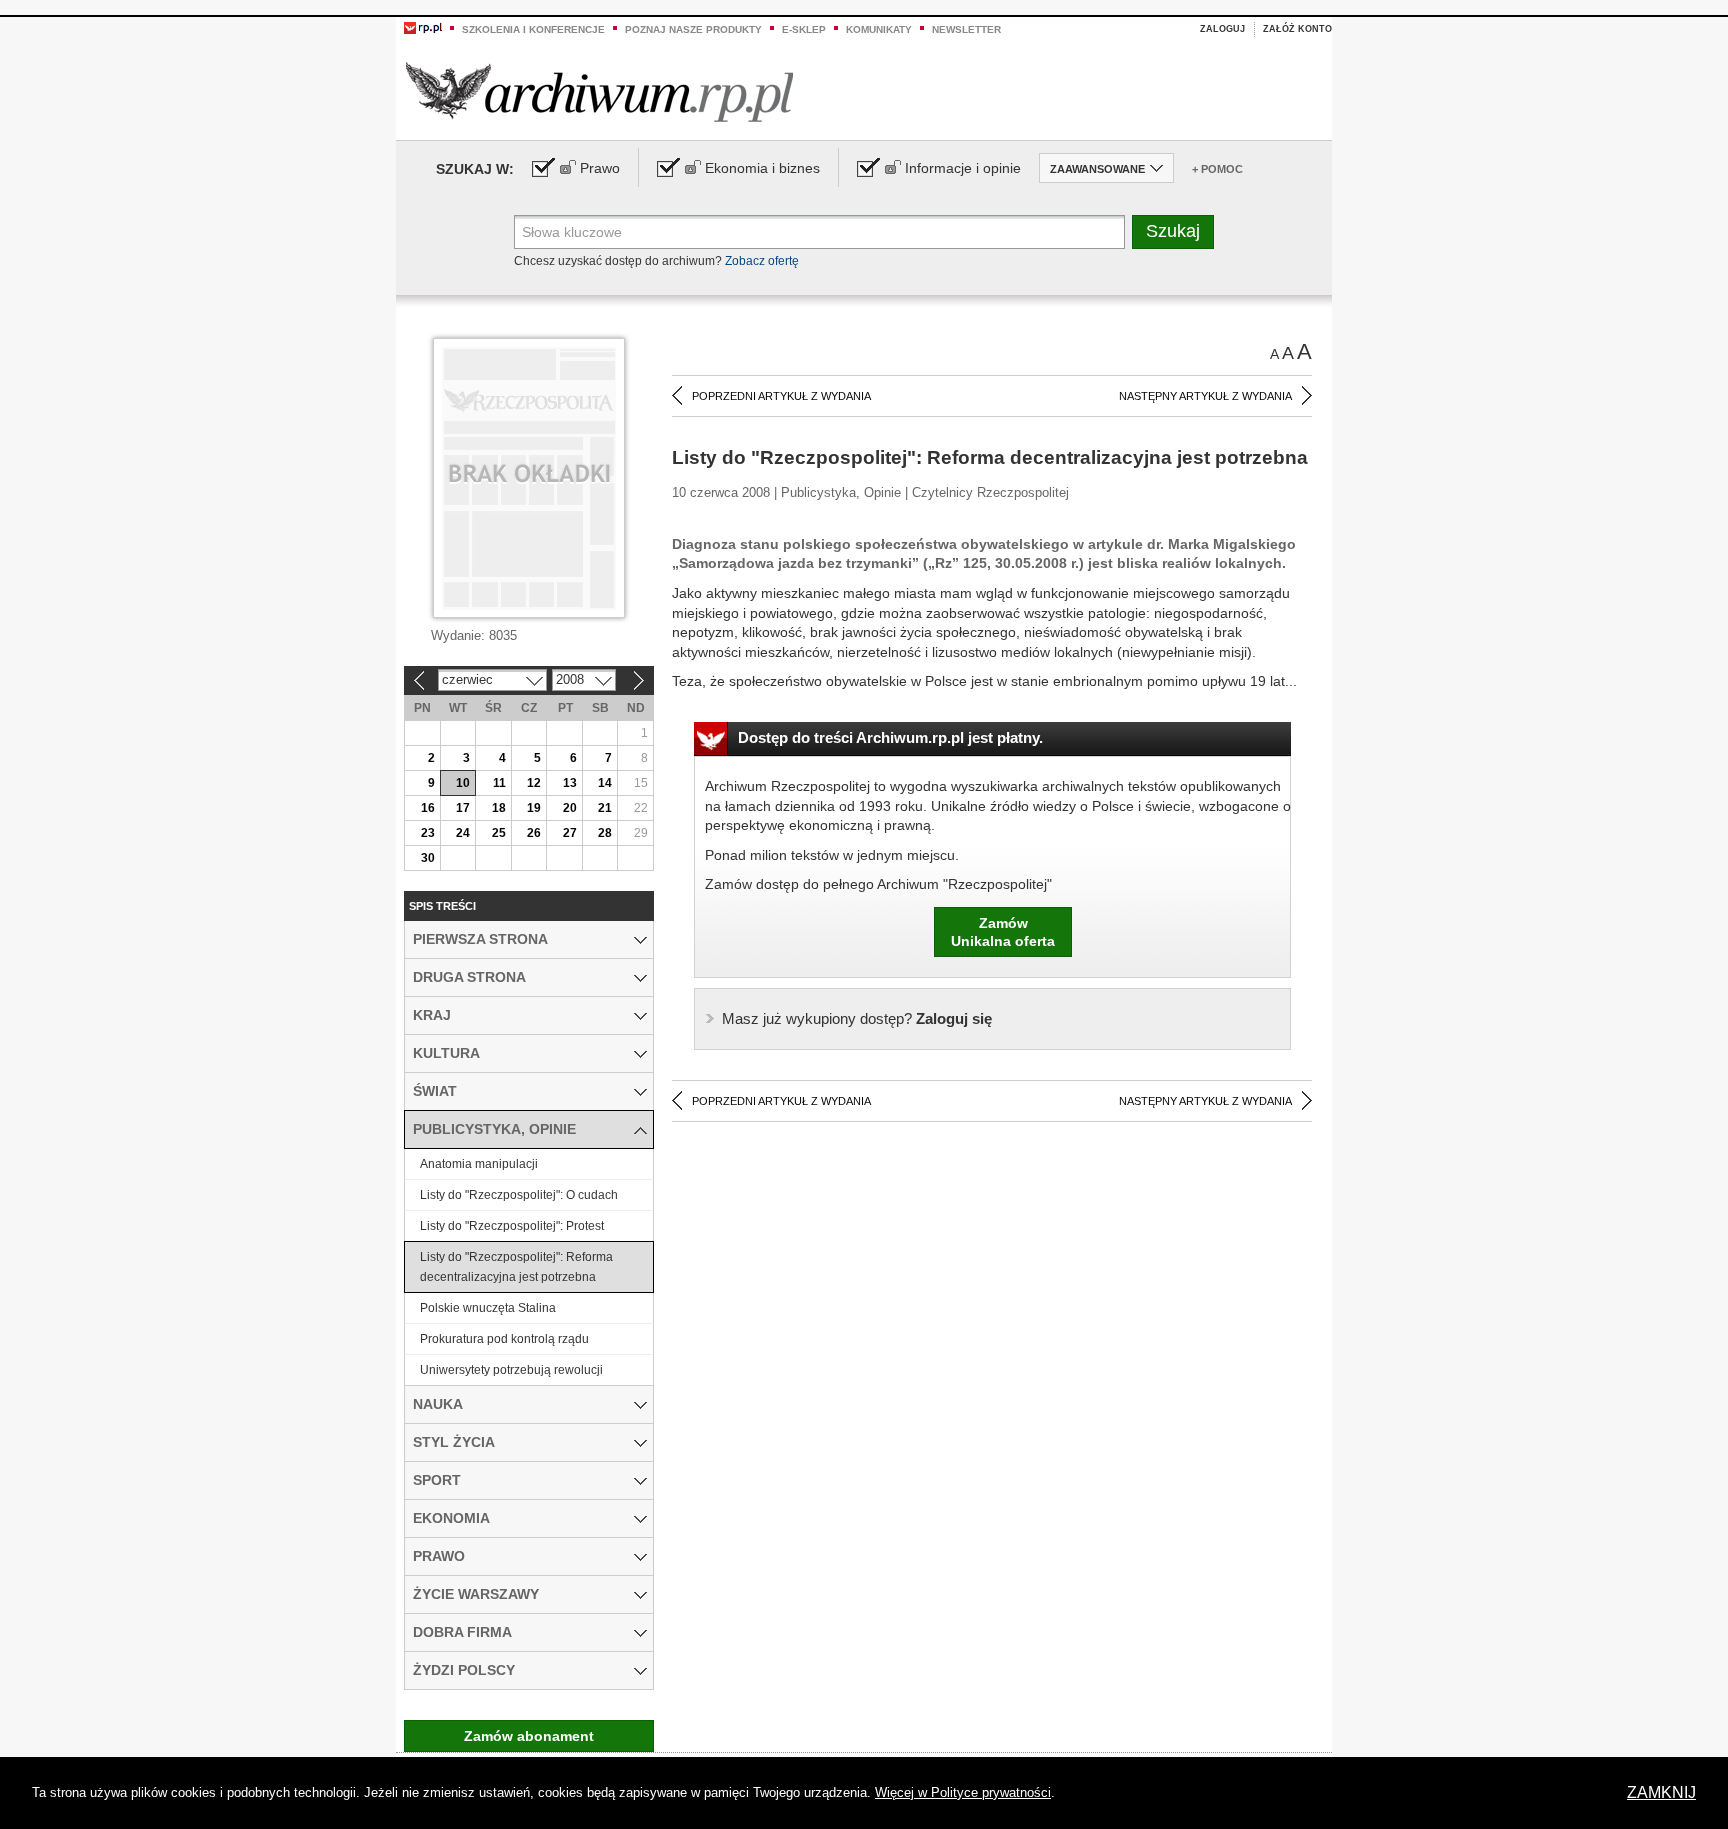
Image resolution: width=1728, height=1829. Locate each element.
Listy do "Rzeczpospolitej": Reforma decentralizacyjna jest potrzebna (516, 1267)
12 (534, 783)
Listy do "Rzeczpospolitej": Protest (512, 1226)
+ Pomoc (1217, 169)
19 (534, 808)
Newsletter (966, 29)
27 (570, 833)
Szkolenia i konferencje (533, 29)
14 (605, 783)
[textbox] (819, 232)
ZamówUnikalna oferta (1003, 932)
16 (428, 808)
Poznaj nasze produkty (693, 29)
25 (499, 833)
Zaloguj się (857, 1018)
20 (570, 808)
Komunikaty (879, 29)
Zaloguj (1222, 29)
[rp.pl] (423, 27)
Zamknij (1661, 1792)
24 (463, 833)
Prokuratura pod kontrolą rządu (504, 1339)
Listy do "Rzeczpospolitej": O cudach (519, 1195)
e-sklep (804, 29)
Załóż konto (1297, 29)
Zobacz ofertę (762, 261)
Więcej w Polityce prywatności (963, 1792)
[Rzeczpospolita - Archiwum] (599, 91)
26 (534, 833)
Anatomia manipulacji (479, 1164)
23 (428, 833)
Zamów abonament (529, 1736)
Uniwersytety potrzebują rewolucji (511, 1370)
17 (463, 808)
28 (605, 833)
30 (428, 858)
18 (499, 808)
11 (499, 783)
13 (570, 783)
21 (605, 808)
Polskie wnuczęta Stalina (488, 1308)
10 (463, 783)
